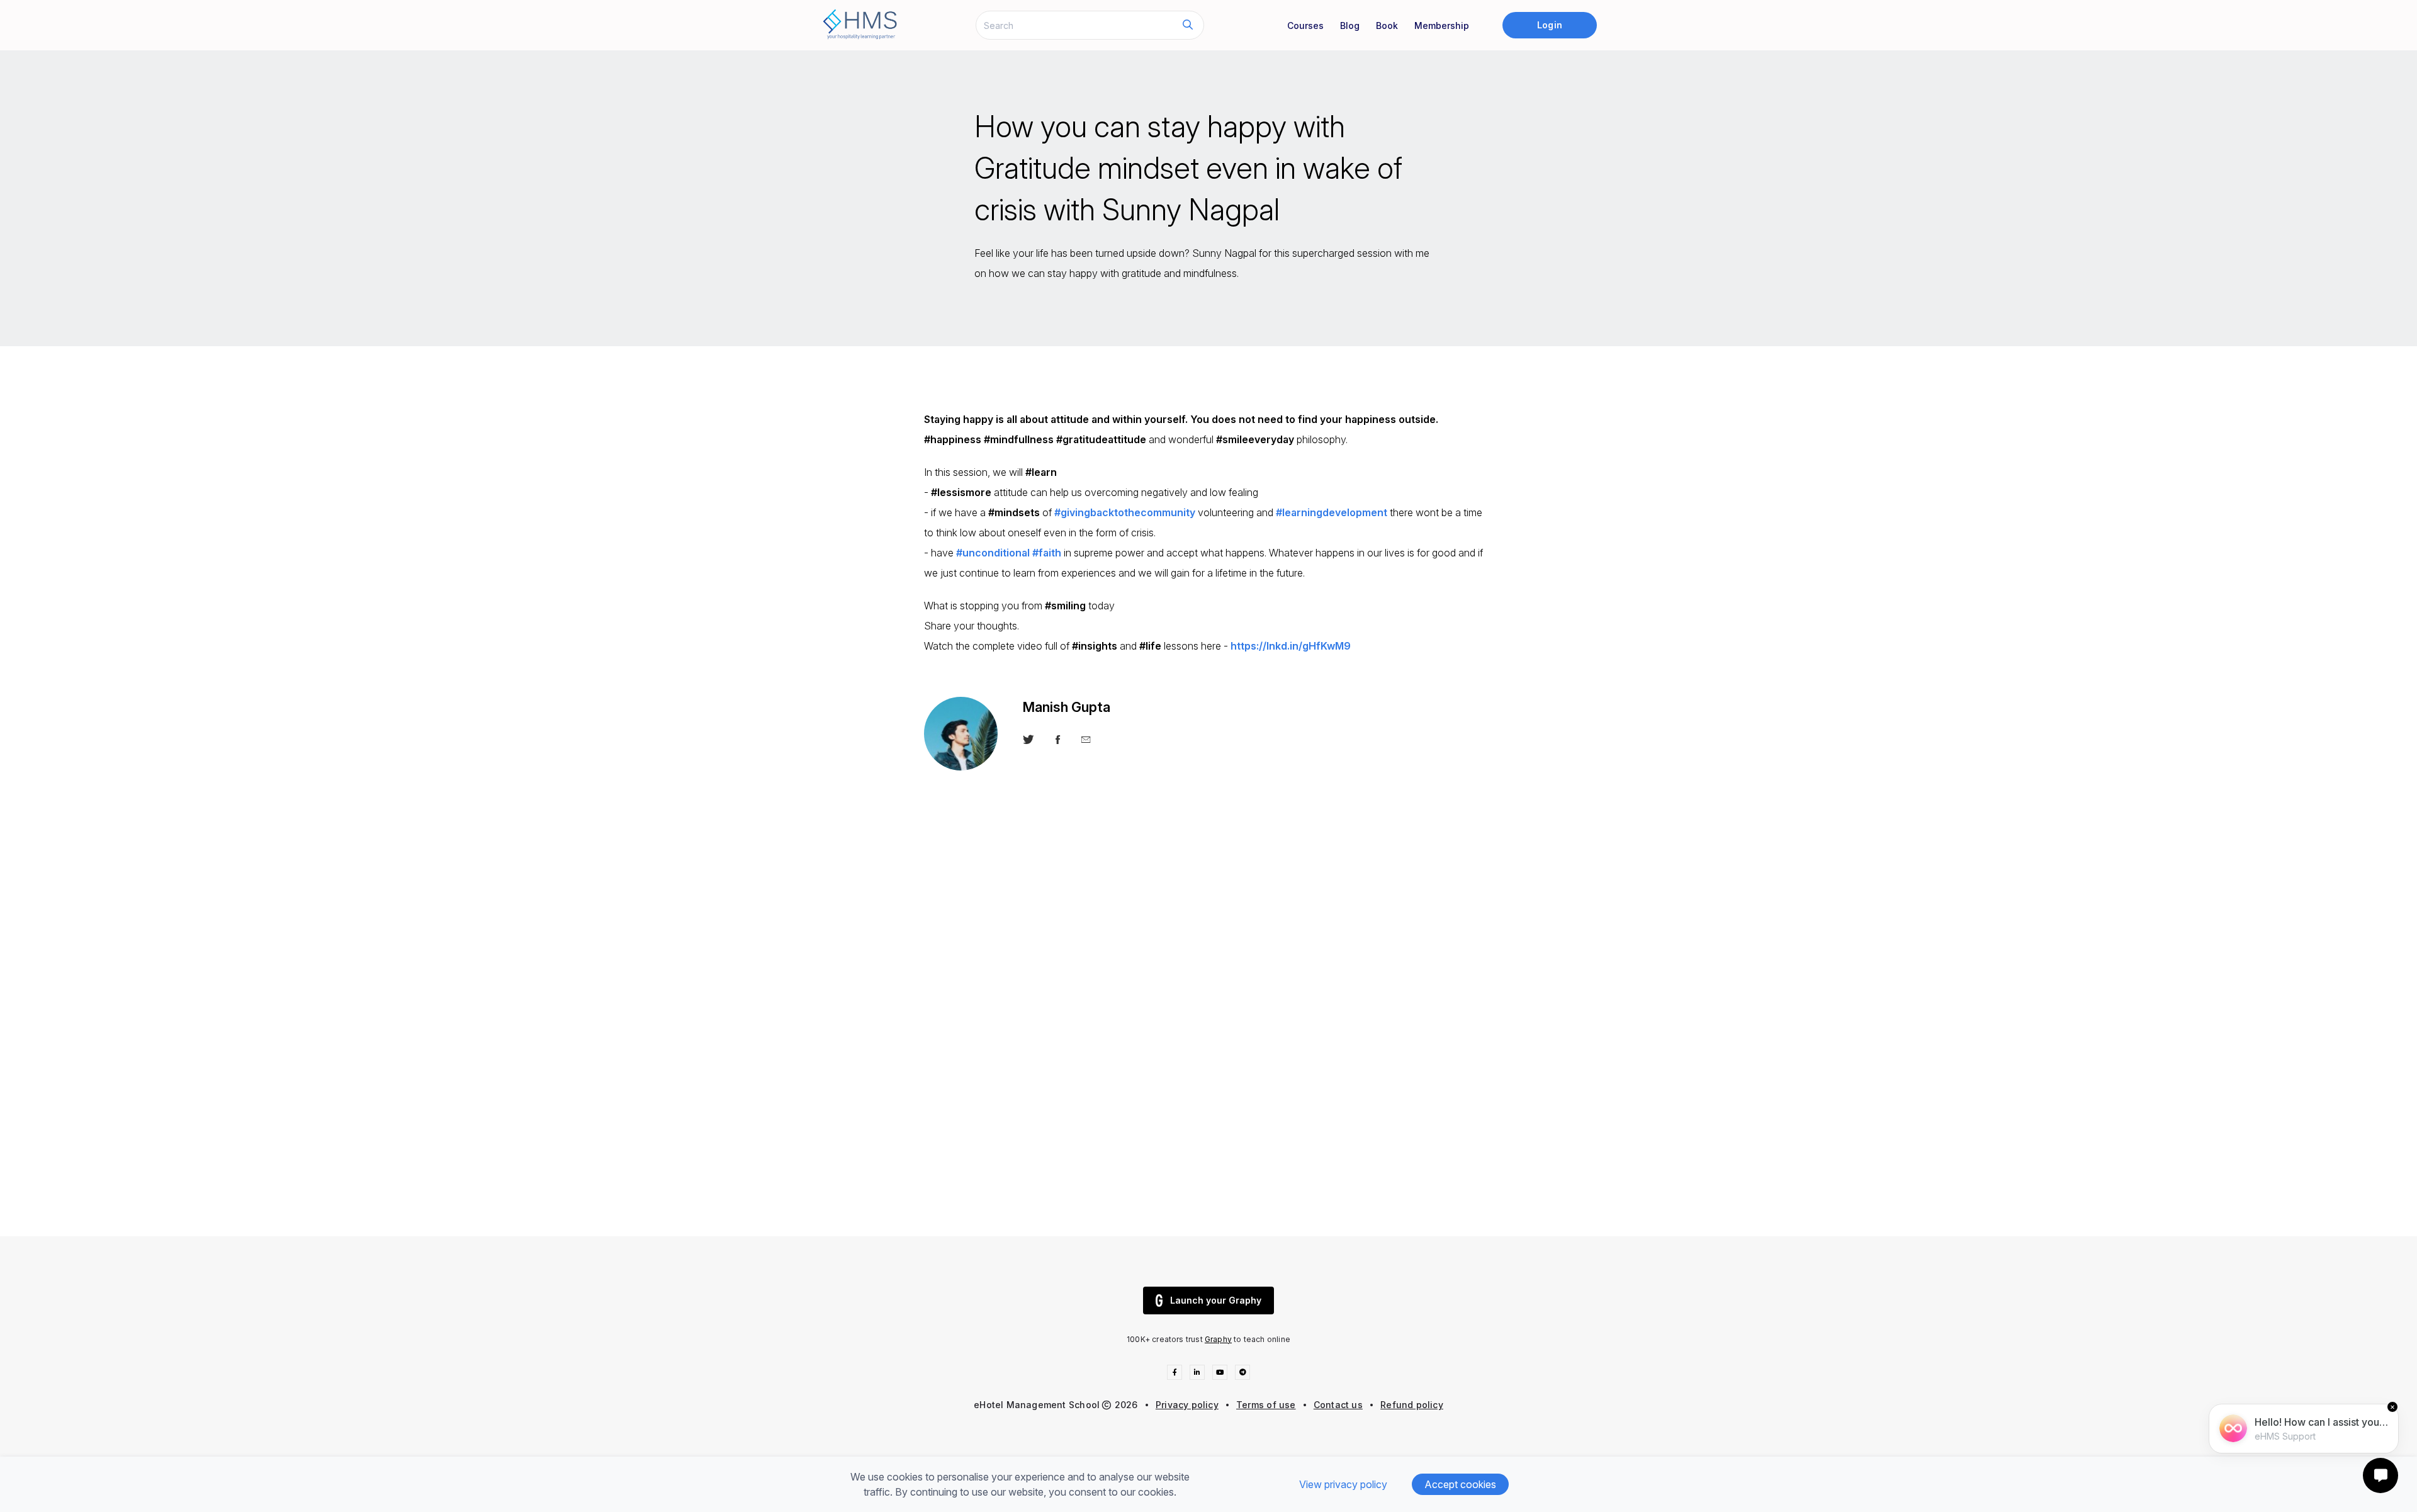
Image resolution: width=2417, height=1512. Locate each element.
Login (1549, 25)
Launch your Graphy (1216, 1300)
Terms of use (1266, 1405)
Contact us (1338, 1405)
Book (1387, 25)
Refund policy (1412, 1405)
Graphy (1218, 1339)
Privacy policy (1187, 1405)
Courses (1305, 25)
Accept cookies (1460, 1484)
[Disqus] (1208, 1044)
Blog (1350, 25)
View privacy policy (1343, 1484)
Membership (1442, 25)
